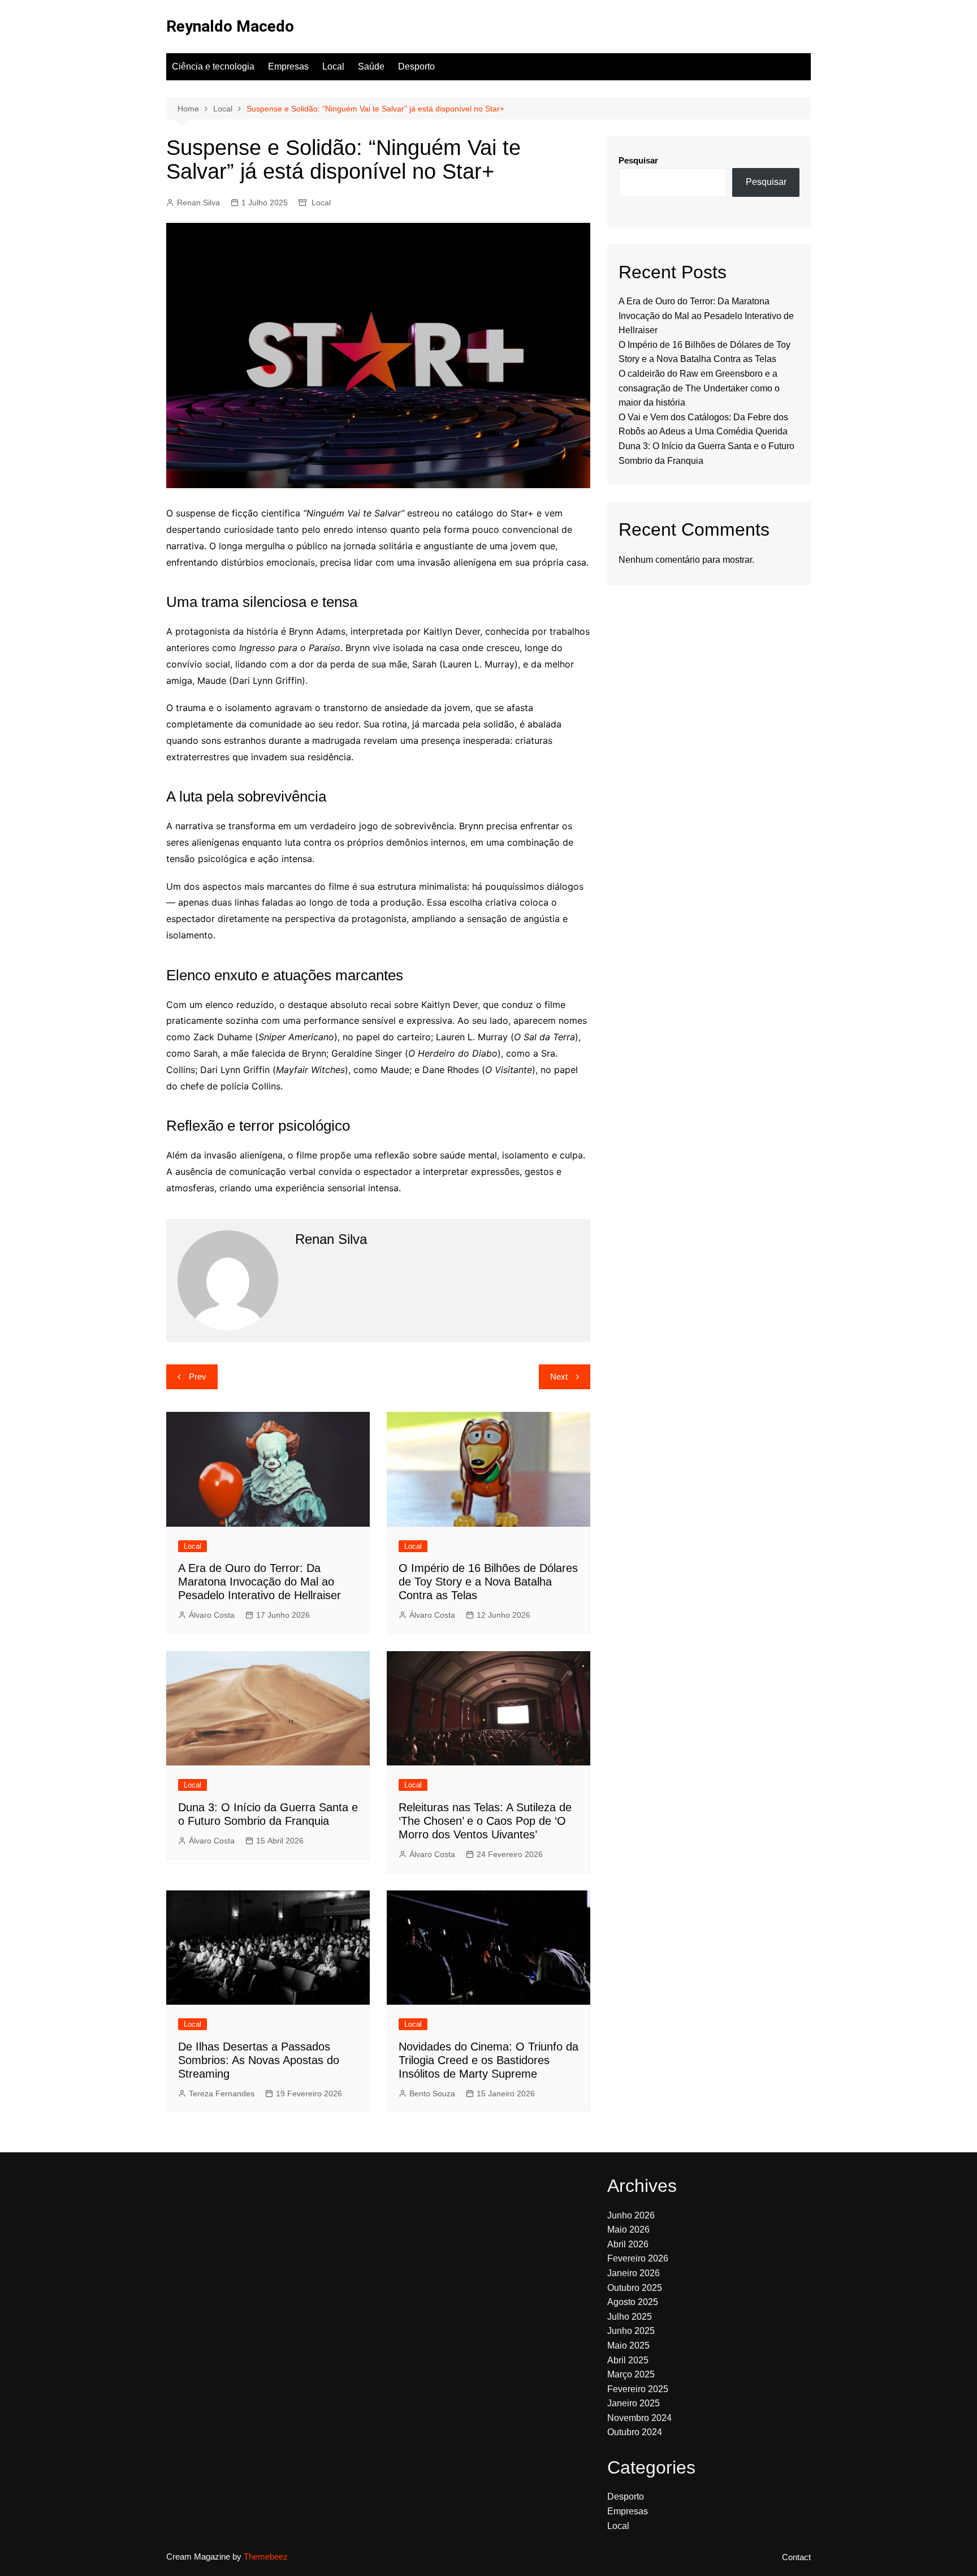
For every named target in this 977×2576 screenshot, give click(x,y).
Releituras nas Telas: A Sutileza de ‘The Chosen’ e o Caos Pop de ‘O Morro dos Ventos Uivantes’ (485, 1821)
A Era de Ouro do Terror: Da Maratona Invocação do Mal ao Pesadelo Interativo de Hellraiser (260, 1582)
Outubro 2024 (635, 2432)
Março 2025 (631, 2374)
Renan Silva (198, 203)
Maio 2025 (628, 2345)
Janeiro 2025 (634, 2403)
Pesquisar (638, 160)
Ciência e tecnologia (213, 66)
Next (559, 1377)
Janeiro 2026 (634, 2273)
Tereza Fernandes (222, 2093)
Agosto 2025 (633, 2302)
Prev (198, 1377)
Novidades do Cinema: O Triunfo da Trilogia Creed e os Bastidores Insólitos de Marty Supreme (488, 2060)
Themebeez (266, 2556)
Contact (796, 2557)
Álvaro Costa (212, 1615)
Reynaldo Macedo (230, 26)
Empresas (288, 66)
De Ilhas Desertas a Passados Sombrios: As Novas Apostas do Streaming (259, 2060)
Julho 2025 (630, 2317)
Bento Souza (432, 2093)
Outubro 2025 (635, 2288)
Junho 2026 (631, 2215)
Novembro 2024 (639, 2418)
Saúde (371, 66)
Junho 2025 (631, 2331)
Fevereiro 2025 (638, 2389)
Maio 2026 (628, 2230)
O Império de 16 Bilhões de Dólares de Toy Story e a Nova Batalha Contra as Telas (488, 1582)
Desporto (416, 66)
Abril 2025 (628, 2360)
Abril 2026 (628, 2244)
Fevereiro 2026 (638, 2258)
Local (333, 66)
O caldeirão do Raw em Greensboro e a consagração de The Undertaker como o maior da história (699, 388)
